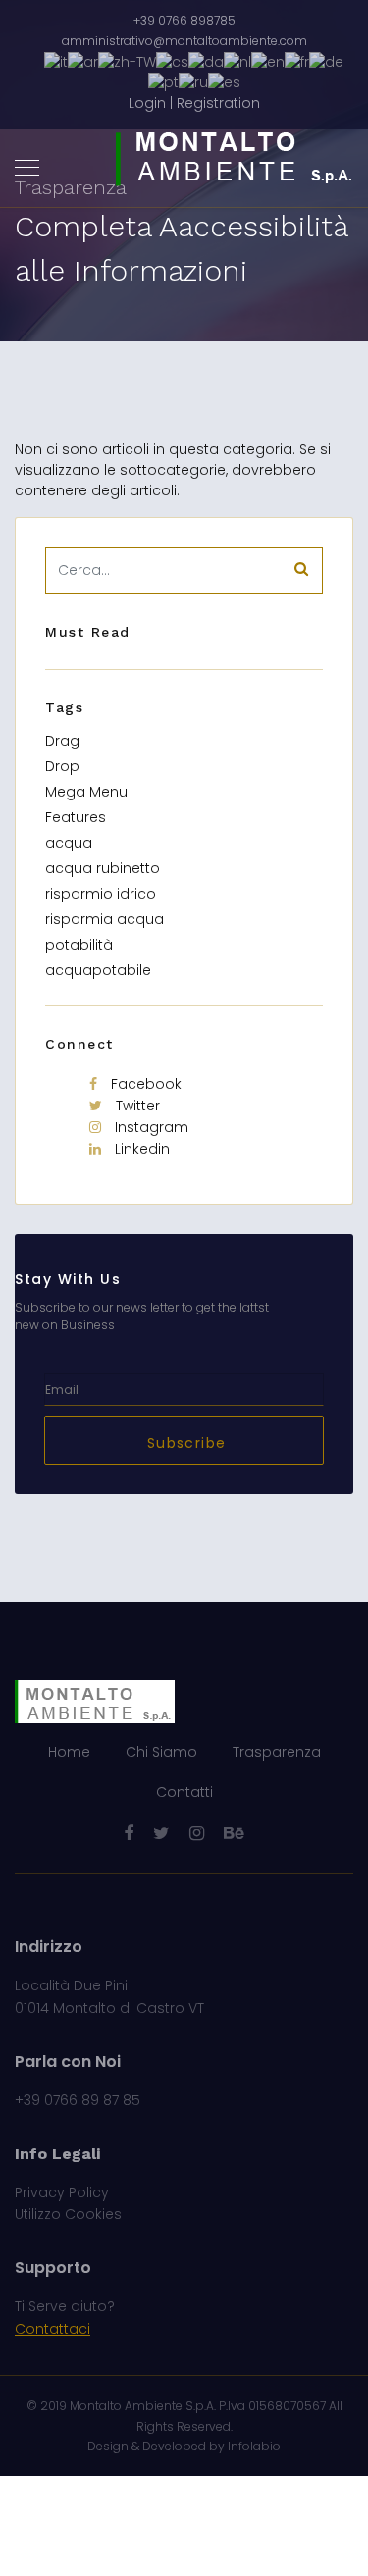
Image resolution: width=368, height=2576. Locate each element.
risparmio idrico (101, 894)
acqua (69, 843)
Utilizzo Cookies (68, 2214)
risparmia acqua (105, 919)
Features (76, 817)
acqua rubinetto (103, 868)
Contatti (184, 1792)
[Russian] (193, 82)
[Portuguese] (163, 82)
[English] (268, 61)
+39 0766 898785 (184, 20)
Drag (62, 741)
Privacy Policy (62, 2192)
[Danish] (206, 61)
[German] (326, 61)
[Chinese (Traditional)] (127, 61)
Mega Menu (86, 792)
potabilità (79, 945)
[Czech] (172, 61)
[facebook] (129, 1833)
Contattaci (53, 2329)
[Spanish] (224, 82)
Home (69, 1752)
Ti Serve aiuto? (65, 2306)
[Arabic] (83, 61)
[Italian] (56, 61)
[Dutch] (237, 61)
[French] (297, 61)
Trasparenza (277, 1752)
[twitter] (161, 1833)
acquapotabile (98, 970)
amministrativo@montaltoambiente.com (184, 41)
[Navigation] (27, 169)
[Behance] (234, 1833)
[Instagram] (197, 1833)
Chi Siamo (161, 1752)
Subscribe (184, 1443)
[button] (194, 103)
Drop (62, 766)
